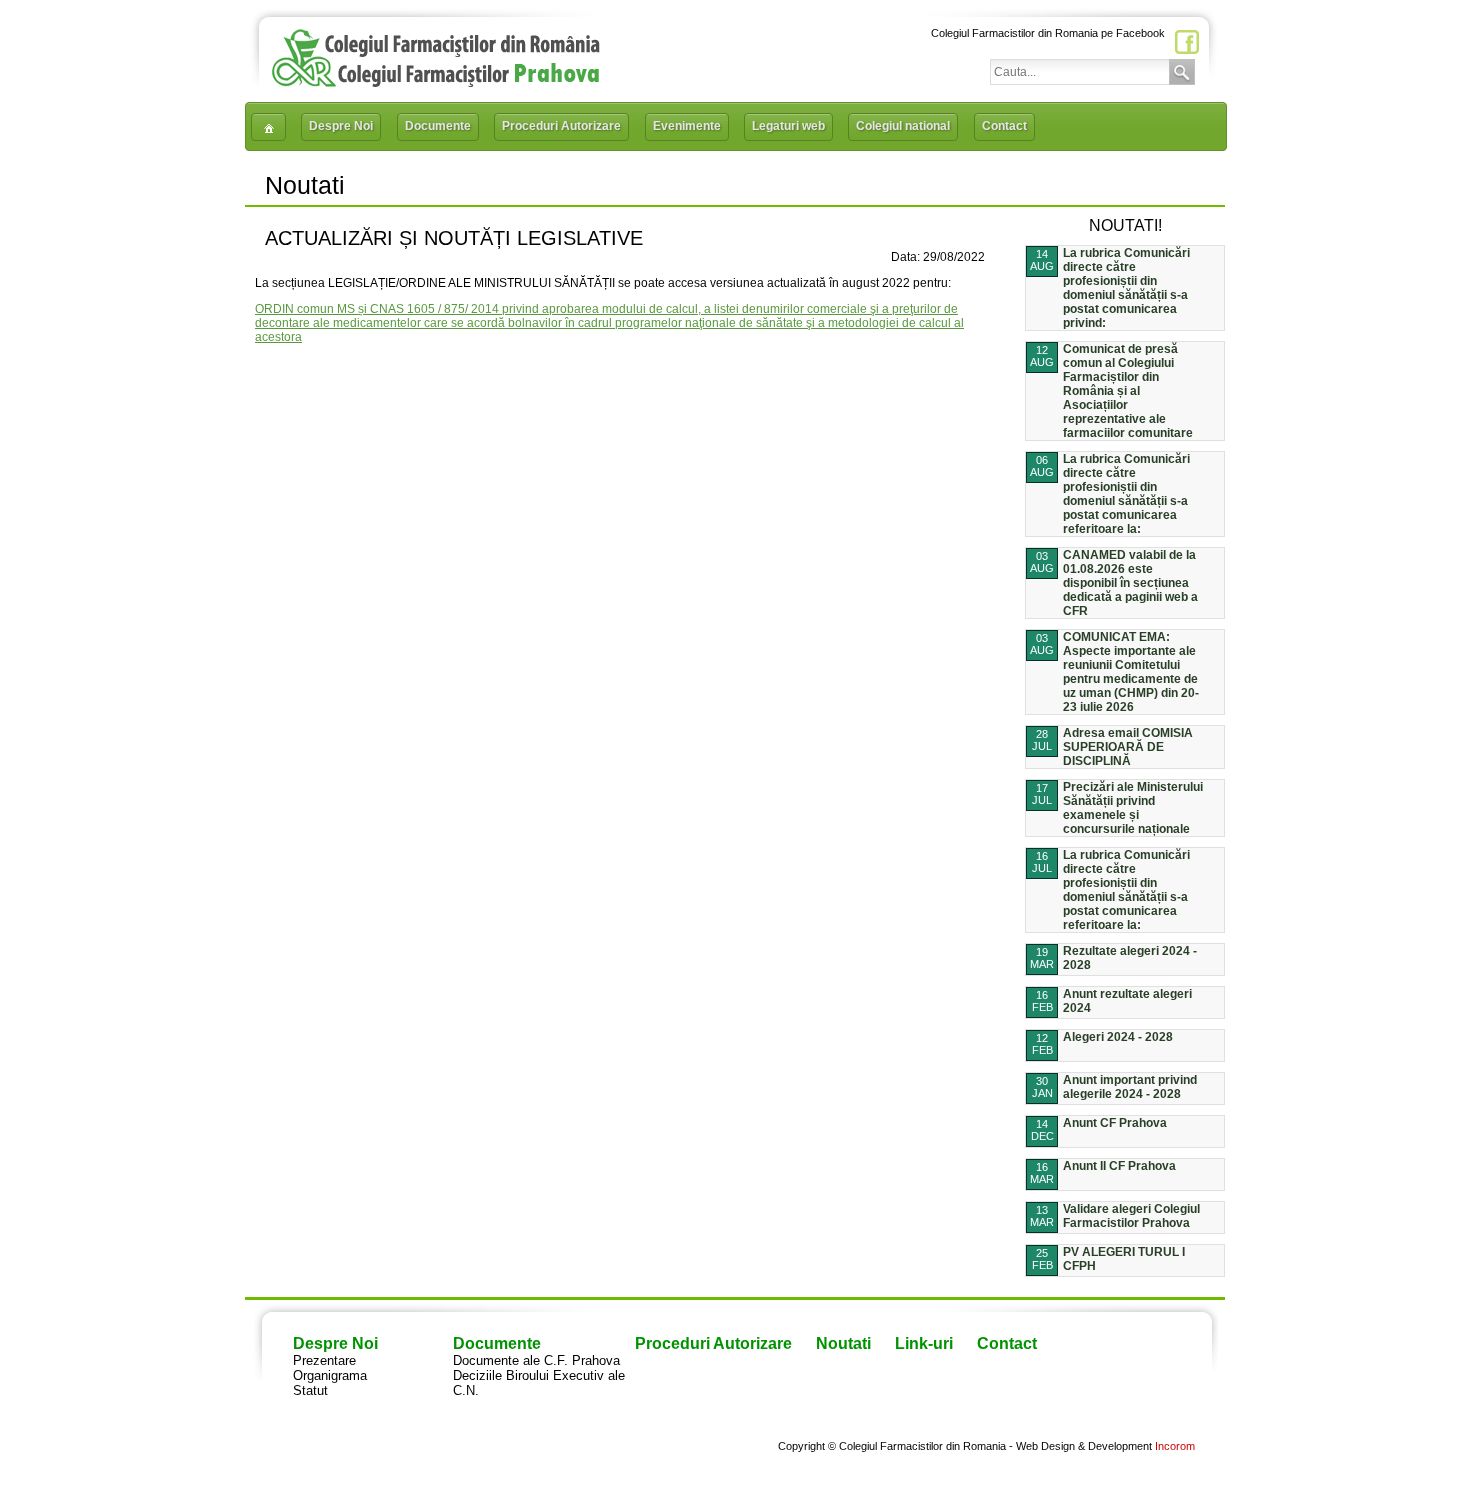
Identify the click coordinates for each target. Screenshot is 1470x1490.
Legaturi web (788, 126)
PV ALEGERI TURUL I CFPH (1124, 1259)
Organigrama (330, 1375)
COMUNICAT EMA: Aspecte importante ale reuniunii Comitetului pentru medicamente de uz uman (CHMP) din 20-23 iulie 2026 (1131, 672)
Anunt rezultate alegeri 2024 (1127, 1001)
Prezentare (324, 1360)
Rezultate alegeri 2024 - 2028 (1130, 958)
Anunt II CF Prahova (1119, 1166)
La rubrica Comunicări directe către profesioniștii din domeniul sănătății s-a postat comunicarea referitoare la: (1126, 494)
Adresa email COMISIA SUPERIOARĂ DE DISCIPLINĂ (1128, 747)
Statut (310, 1390)
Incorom (1175, 1446)
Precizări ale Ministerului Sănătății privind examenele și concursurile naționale (1133, 808)
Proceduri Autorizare (561, 126)
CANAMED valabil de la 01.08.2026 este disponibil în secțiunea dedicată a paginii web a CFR (1130, 583)
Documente (438, 126)
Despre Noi (341, 126)
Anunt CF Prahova (1115, 1123)
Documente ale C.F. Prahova (536, 1360)
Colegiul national (903, 126)
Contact (1004, 126)
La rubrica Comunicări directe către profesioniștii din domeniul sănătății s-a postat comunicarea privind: (1126, 288)
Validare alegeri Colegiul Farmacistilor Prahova (1131, 1216)
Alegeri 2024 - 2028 (1118, 1037)
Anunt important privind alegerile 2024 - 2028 (1130, 1087)
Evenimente (687, 126)
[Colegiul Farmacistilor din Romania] (436, 82)
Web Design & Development (1084, 1446)
